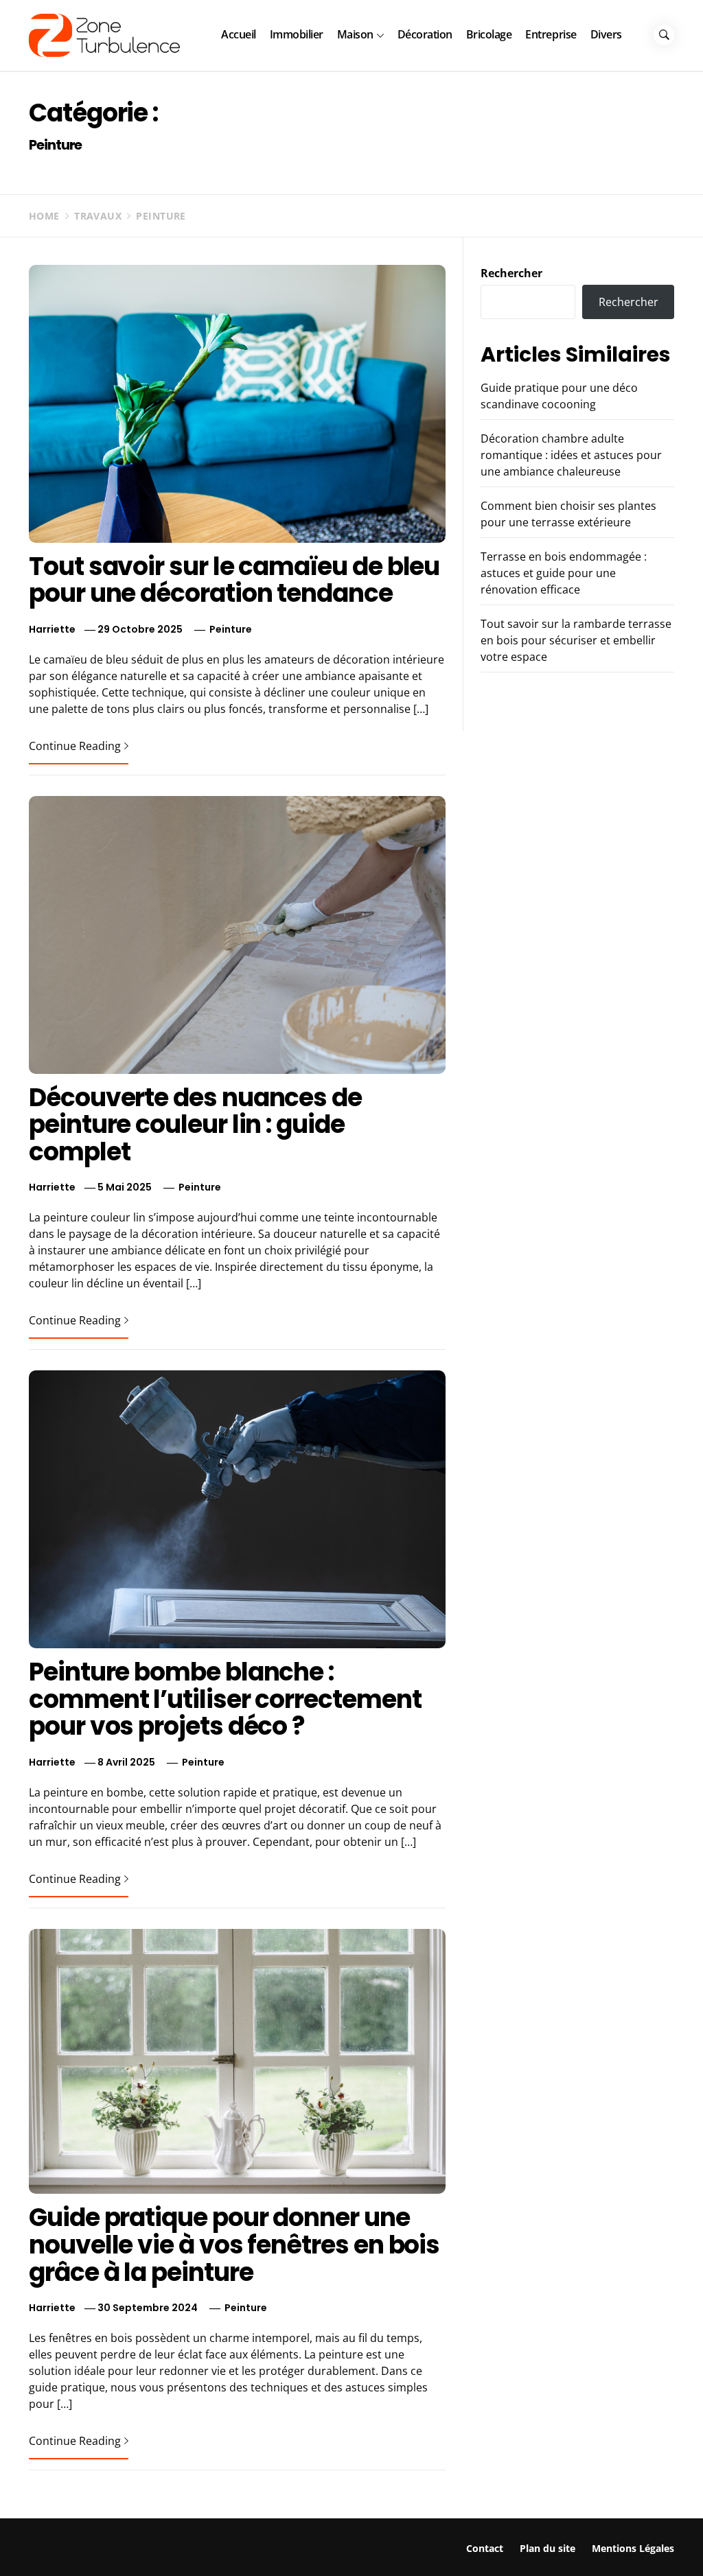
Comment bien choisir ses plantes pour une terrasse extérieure (553, 2545)
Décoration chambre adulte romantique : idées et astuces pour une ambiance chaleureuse (571, 455)
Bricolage (489, 34)
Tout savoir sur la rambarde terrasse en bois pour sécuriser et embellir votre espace (576, 640)
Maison (355, 34)
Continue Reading (75, 746)
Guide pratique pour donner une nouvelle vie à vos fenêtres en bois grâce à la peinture (234, 2245)
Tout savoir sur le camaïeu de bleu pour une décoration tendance (234, 580)
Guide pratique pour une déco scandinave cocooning (192, 2545)
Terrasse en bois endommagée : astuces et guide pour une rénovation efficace (564, 573)
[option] (168, 2547)
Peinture (231, 629)
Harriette (52, 629)
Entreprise (551, 34)
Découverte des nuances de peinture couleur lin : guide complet (195, 1125)
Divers (606, 34)
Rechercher (511, 273)
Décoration (425, 34)
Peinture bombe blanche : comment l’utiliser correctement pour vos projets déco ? (225, 1699)
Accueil (239, 34)
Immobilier (297, 34)
